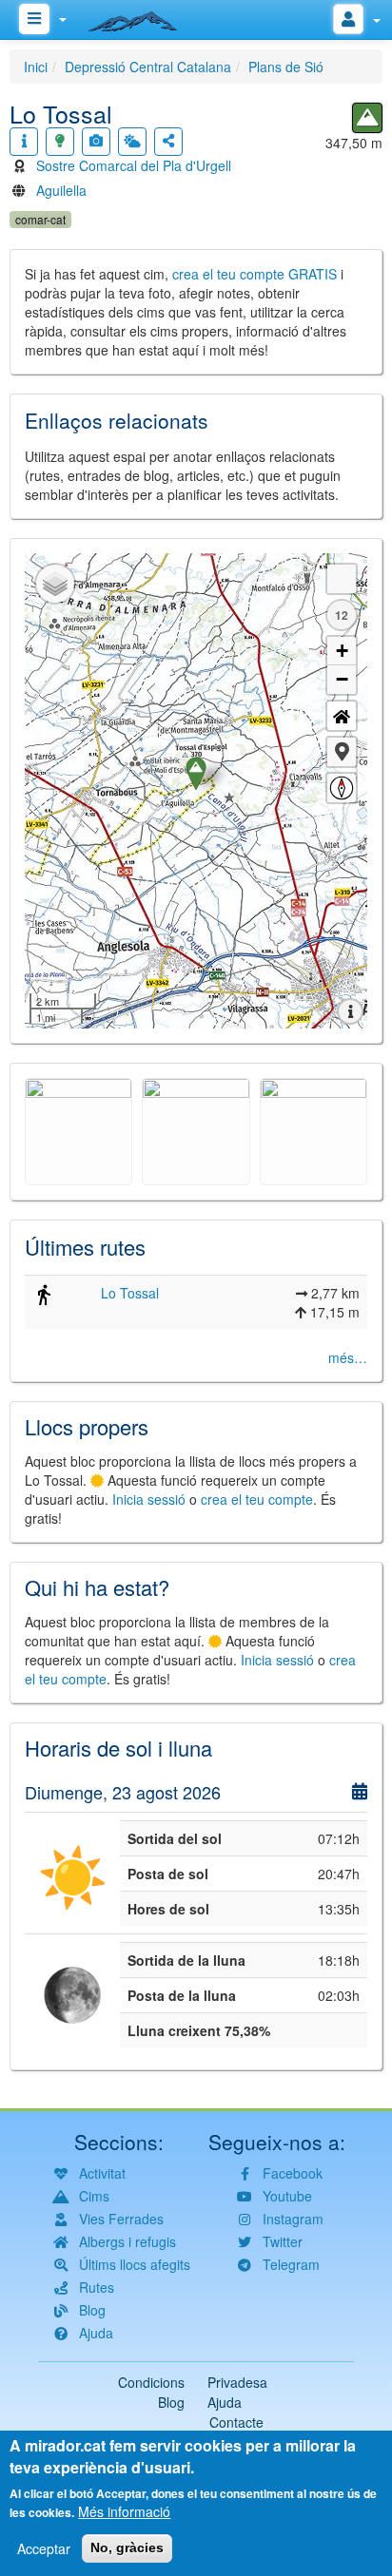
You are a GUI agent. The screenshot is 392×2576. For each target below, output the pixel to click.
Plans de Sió (286, 67)
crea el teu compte (257, 1499)
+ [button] (342, 651)
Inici (36, 67)
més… (348, 1357)
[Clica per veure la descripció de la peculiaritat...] (60, 142)
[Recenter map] (342, 716)
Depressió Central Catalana (148, 67)
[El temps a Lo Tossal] (132, 142)
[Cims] (367, 118)
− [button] (342, 679)
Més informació (124, 2511)
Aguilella (61, 190)
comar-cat (40, 219)
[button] (342, 752)
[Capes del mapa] (55, 584)
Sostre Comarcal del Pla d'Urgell (134, 165)
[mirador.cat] (143, 17)
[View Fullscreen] (342, 579)
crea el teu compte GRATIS (255, 274)
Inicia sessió (149, 1499)
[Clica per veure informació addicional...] (24, 142)
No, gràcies (127, 2547)
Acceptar (44, 2548)
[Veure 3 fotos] (96, 142)
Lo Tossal (130, 1293)
